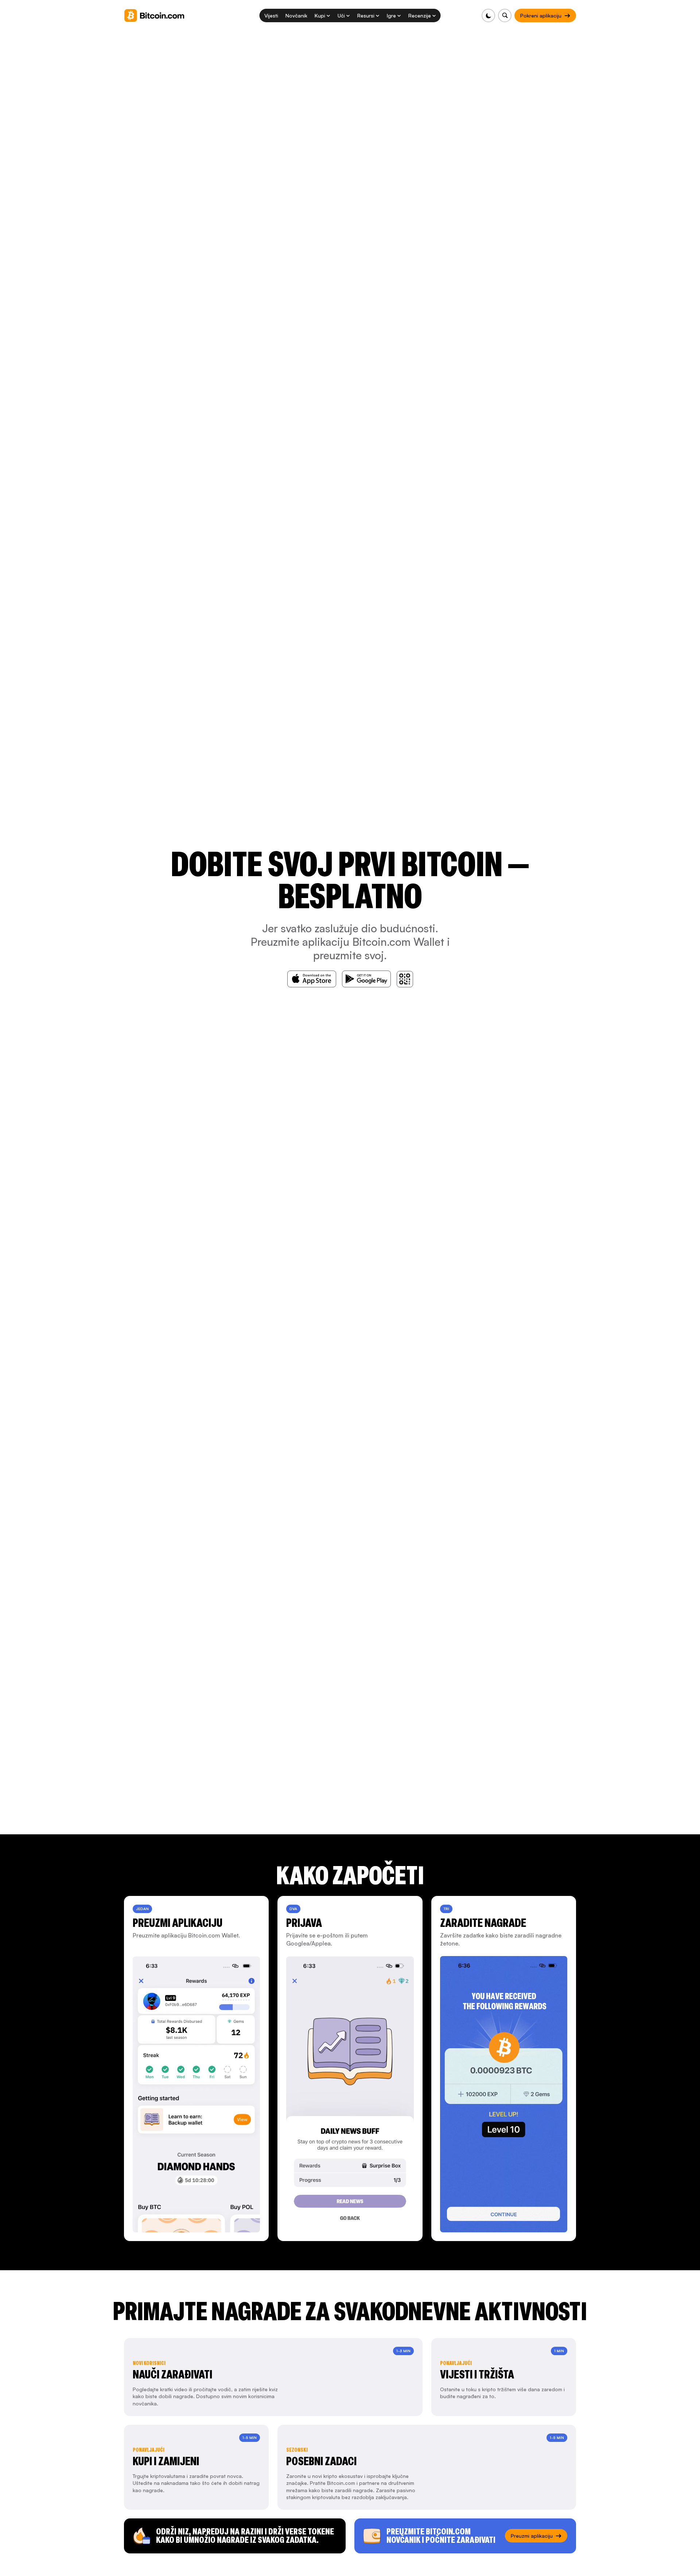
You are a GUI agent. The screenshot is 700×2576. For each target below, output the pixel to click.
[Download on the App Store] (312, 979)
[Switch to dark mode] (488, 15)
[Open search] (505, 15)
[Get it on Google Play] (366, 979)
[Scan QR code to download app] (405, 979)
